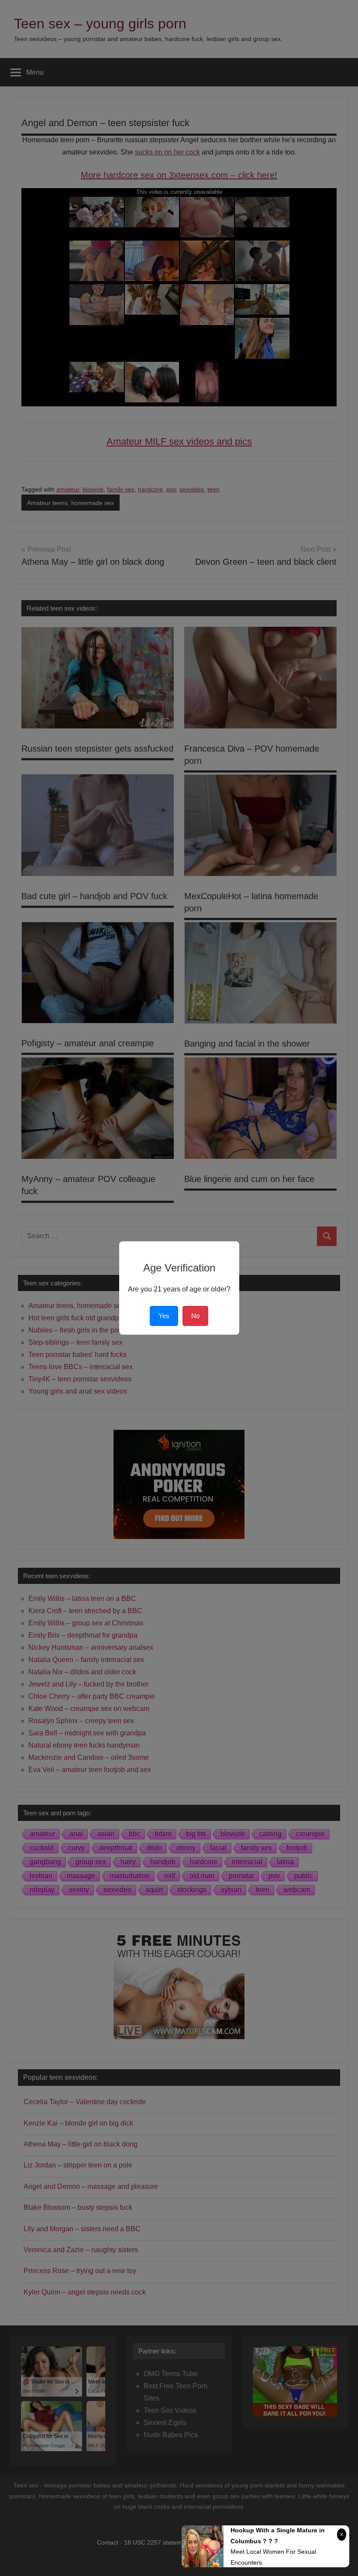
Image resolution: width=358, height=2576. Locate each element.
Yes (164, 1316)
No (195, 1316)
